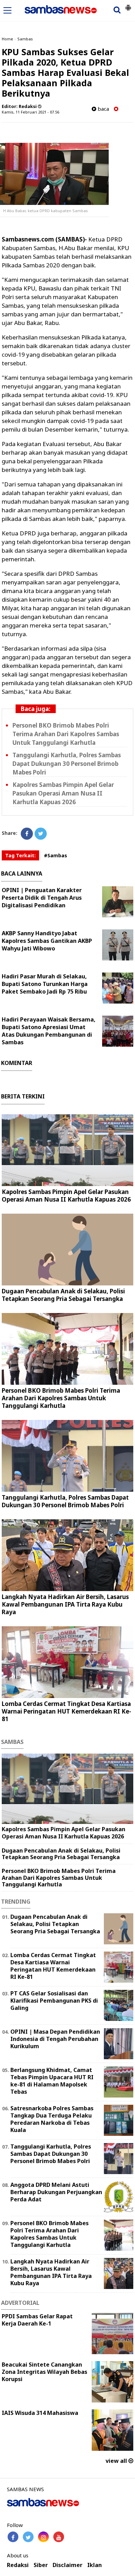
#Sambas (56, 855)
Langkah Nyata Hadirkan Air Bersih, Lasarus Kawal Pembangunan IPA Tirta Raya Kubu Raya (65, 1604)
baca (103, 109)
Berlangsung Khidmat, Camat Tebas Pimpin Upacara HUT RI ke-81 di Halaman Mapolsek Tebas (52, 2081)
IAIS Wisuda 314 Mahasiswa (40, 2413)
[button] (128, 5)
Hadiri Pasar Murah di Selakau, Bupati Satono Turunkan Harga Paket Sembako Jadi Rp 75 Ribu (45, 984)
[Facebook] (27, 834)
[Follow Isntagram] (43, 2537)
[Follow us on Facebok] (13, 2537)
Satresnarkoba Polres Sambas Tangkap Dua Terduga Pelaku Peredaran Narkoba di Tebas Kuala (52, 2119)
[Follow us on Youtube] (59, 2537)
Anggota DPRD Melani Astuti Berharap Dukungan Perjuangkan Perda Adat (56, 2192)
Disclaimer (67, 2565)
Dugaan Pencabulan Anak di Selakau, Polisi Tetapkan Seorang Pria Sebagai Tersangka (63, 1295)
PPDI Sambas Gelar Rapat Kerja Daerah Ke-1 (37, 2320)
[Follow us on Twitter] (28, 2537)
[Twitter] (41, 834)
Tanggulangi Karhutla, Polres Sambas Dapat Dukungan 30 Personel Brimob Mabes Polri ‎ (67, 764)
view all (117, 2461)
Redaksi (18, 2565)
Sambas (25, 39)
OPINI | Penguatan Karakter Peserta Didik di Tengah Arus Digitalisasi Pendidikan (42, 898)
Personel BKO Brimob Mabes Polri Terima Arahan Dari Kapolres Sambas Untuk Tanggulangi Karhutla (66, 734)
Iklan (94, 2565)
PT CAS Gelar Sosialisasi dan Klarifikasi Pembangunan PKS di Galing (54, 2001)
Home (7, 39)
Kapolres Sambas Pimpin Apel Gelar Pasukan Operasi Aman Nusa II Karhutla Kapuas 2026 (63, 793)
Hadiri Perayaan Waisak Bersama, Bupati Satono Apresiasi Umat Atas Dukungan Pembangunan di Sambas (49, 1031)
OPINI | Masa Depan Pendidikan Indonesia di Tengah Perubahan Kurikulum (55, 2039)
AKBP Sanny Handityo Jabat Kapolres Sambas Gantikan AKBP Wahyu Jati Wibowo (47, 941)
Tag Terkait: (20, 855)
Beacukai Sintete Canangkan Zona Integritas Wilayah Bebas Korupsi (44, 2372)
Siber (41, 2565)
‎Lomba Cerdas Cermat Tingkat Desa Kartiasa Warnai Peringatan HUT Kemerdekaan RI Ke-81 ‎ (66, 1711)
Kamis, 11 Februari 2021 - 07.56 (30, 112)
